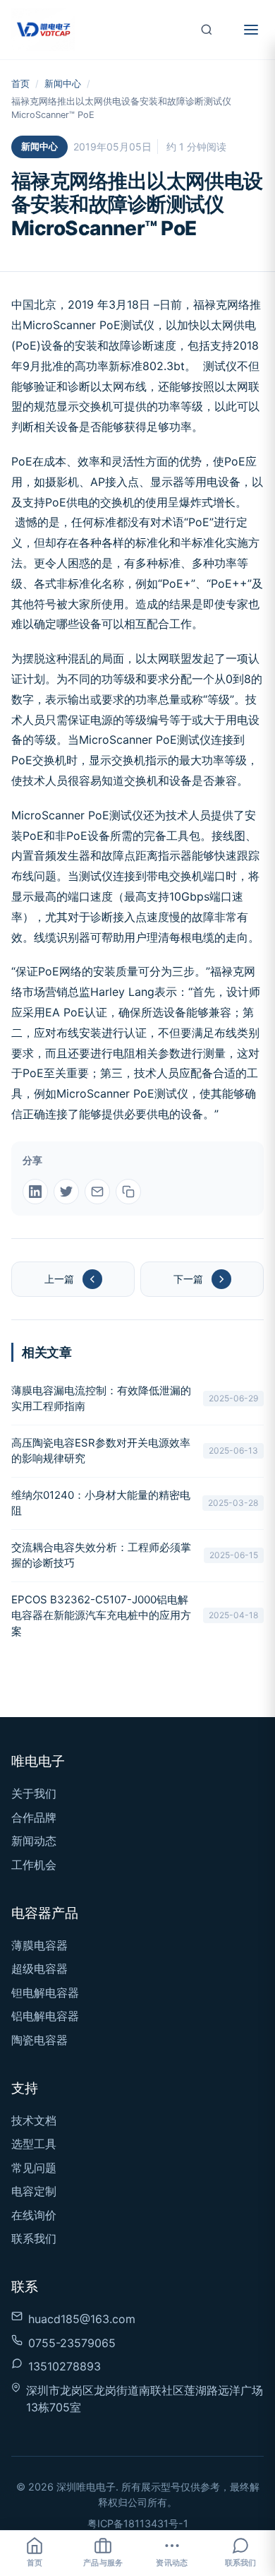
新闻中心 (63, 84)
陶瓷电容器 (39, 2040)
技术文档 (34, 2120)
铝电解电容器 (45, 2016)
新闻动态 (34, 1841)
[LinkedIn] (35, 1192)
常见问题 (34, 2168)
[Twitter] (66, 1192)
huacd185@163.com (82, 2319)
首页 (20, 84)
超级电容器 (39, 1969)
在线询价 (34, 2215)
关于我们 (34, 1793)
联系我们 (34, 2238)
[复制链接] (128, 1192)
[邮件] (97, 1192)
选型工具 (34, 2144)
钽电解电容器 (45, 1993)
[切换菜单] (251, 30)
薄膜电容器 (39, 1945)
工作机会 (34, 1865)
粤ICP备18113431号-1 (138, 2523)
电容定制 (34, 2191)
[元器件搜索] (207, 30)
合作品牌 (34, 1817)
